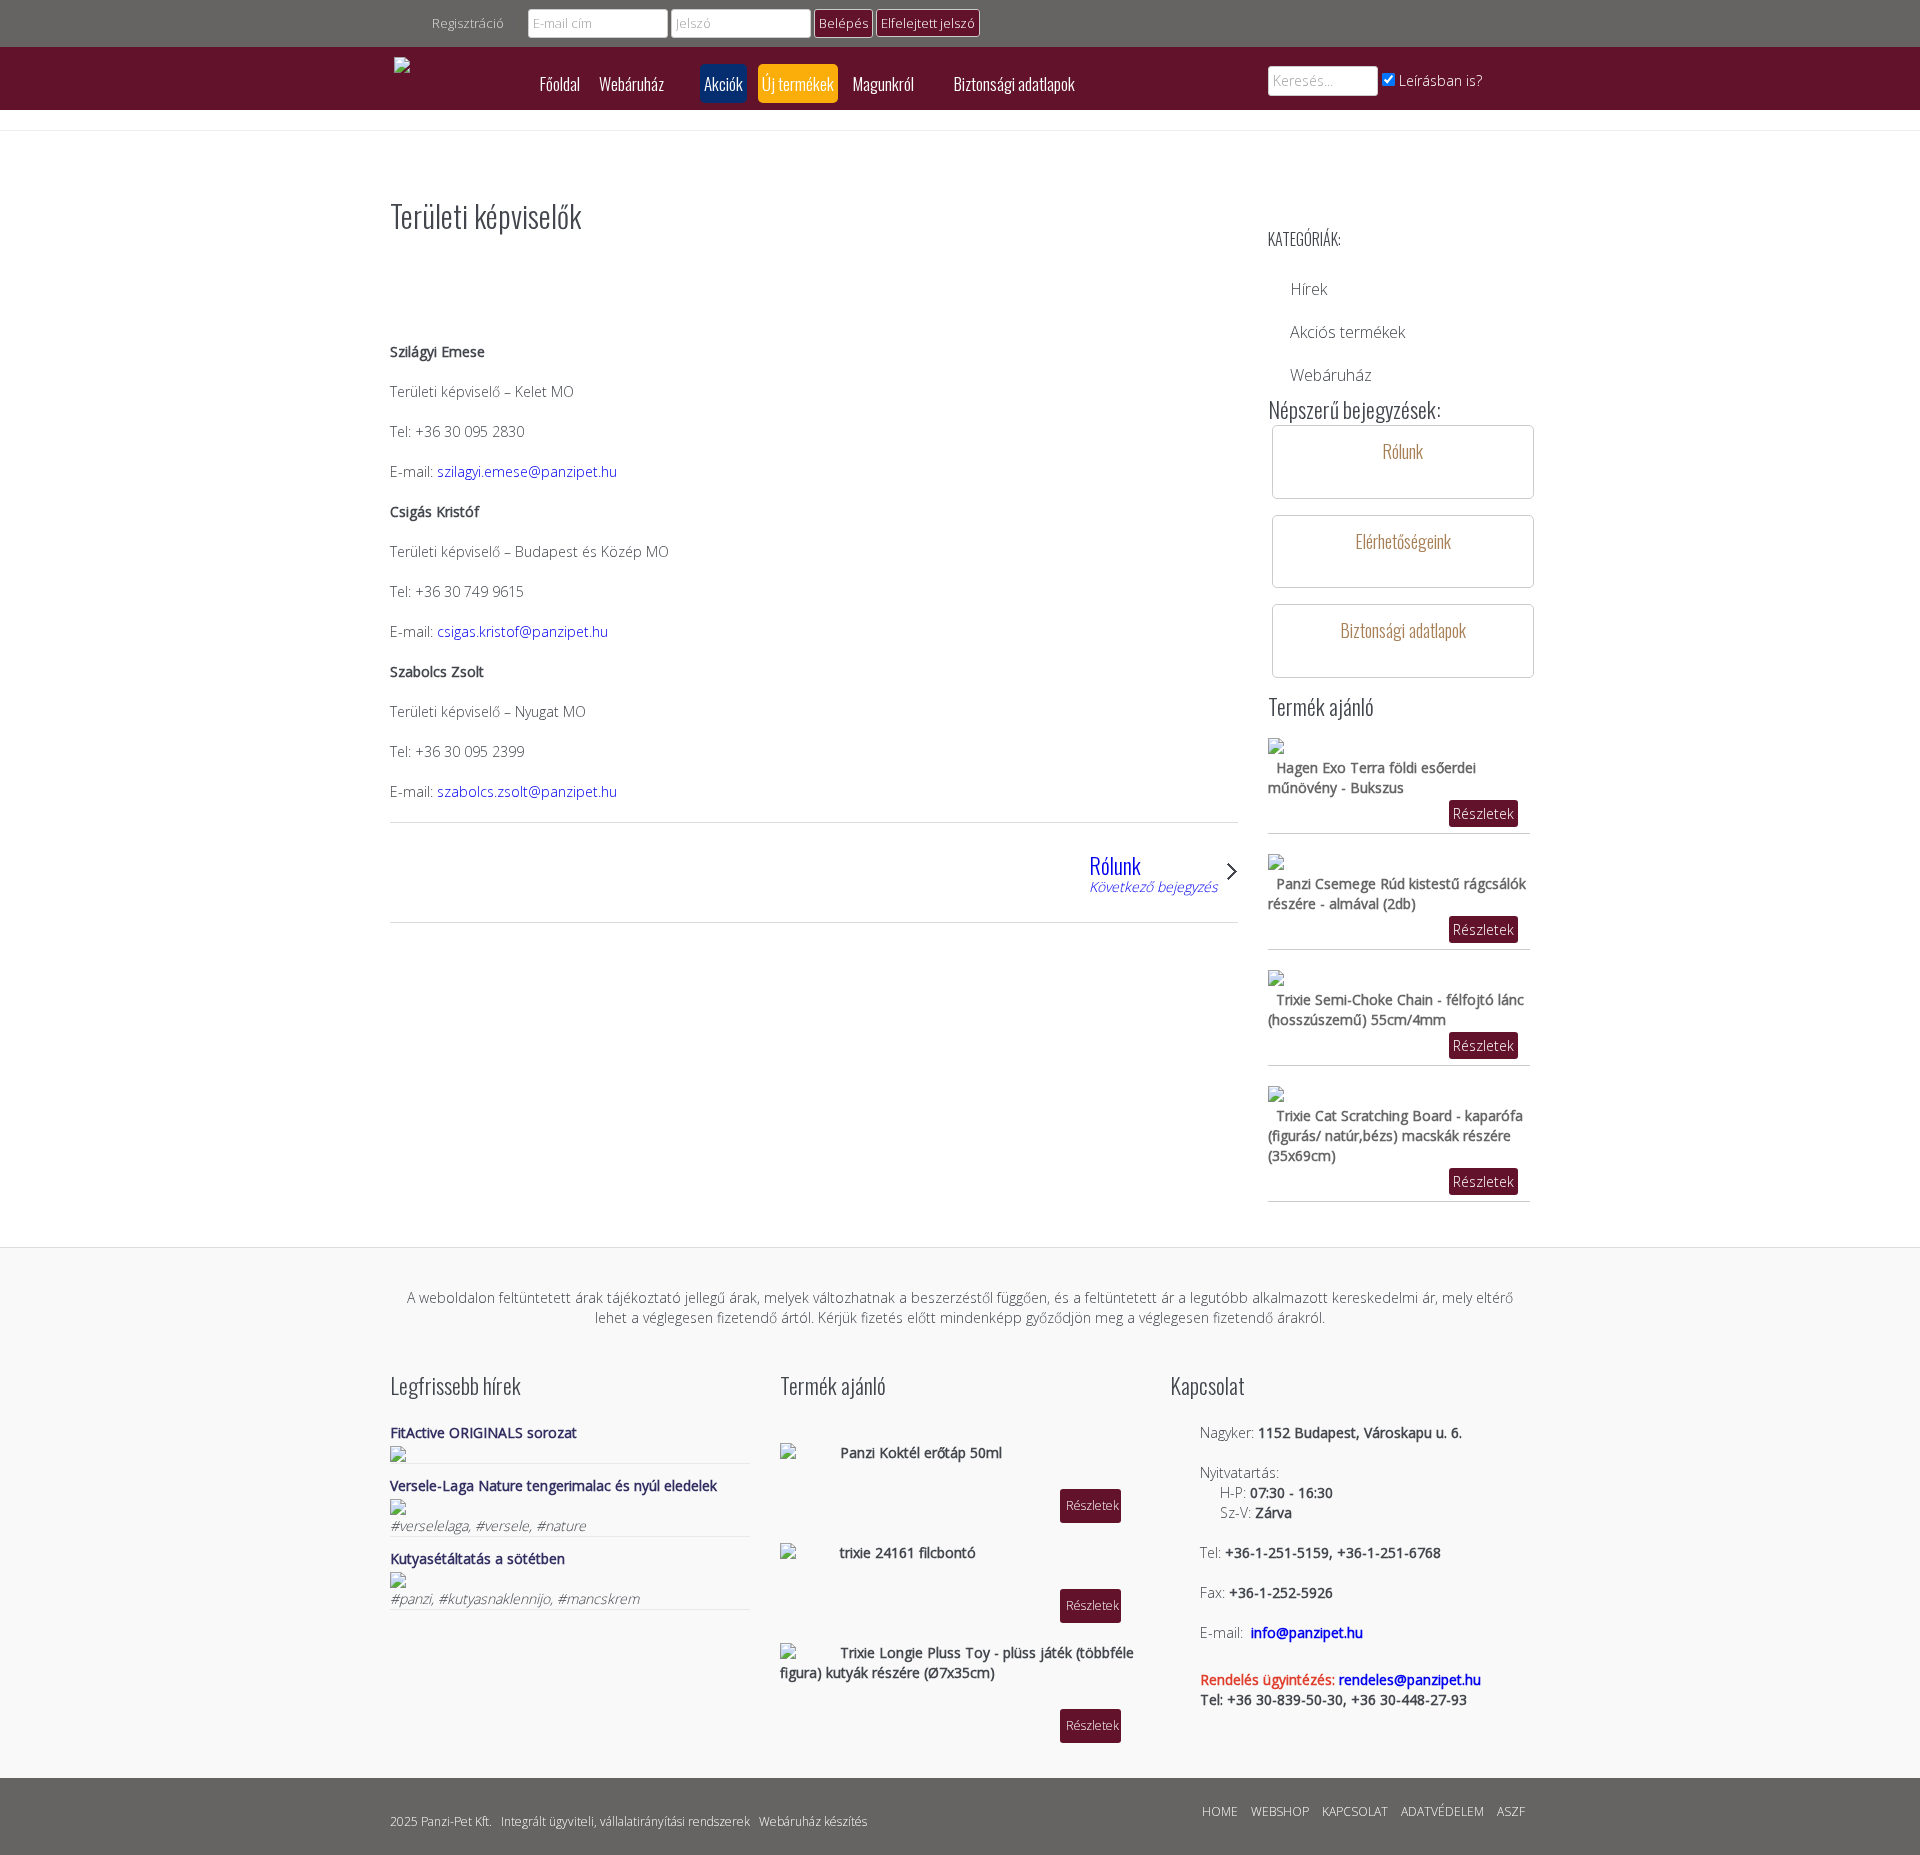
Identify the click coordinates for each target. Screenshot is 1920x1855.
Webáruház (633, 83)
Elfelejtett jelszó (928, 23)
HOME (1220, 1811)
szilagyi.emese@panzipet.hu (527, 471)
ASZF (1511, 1811)
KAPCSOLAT (1355, 1811)
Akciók (723, 83)
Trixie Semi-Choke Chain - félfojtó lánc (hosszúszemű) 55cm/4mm (1396, 1009)
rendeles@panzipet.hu (1410, 1679)
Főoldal (560, 83)
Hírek (1308, 289)
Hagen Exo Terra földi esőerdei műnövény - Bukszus (1372, 777)
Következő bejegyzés (1153, 886)
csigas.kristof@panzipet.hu (522, 631)
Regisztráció (468, 23)
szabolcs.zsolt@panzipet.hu (527, 791)
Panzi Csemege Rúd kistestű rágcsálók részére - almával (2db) (1397, 893)
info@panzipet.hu (1307, 1632)
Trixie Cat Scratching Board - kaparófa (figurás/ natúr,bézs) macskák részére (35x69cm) (1395, 1135)
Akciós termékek (1347, 332)
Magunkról (885, 83)
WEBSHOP (1280, 1811)
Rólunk (1115, 865)
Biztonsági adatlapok (1014, 83)
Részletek (1483, 813)
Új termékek (798, 83)
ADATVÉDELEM (1442, 1811)
